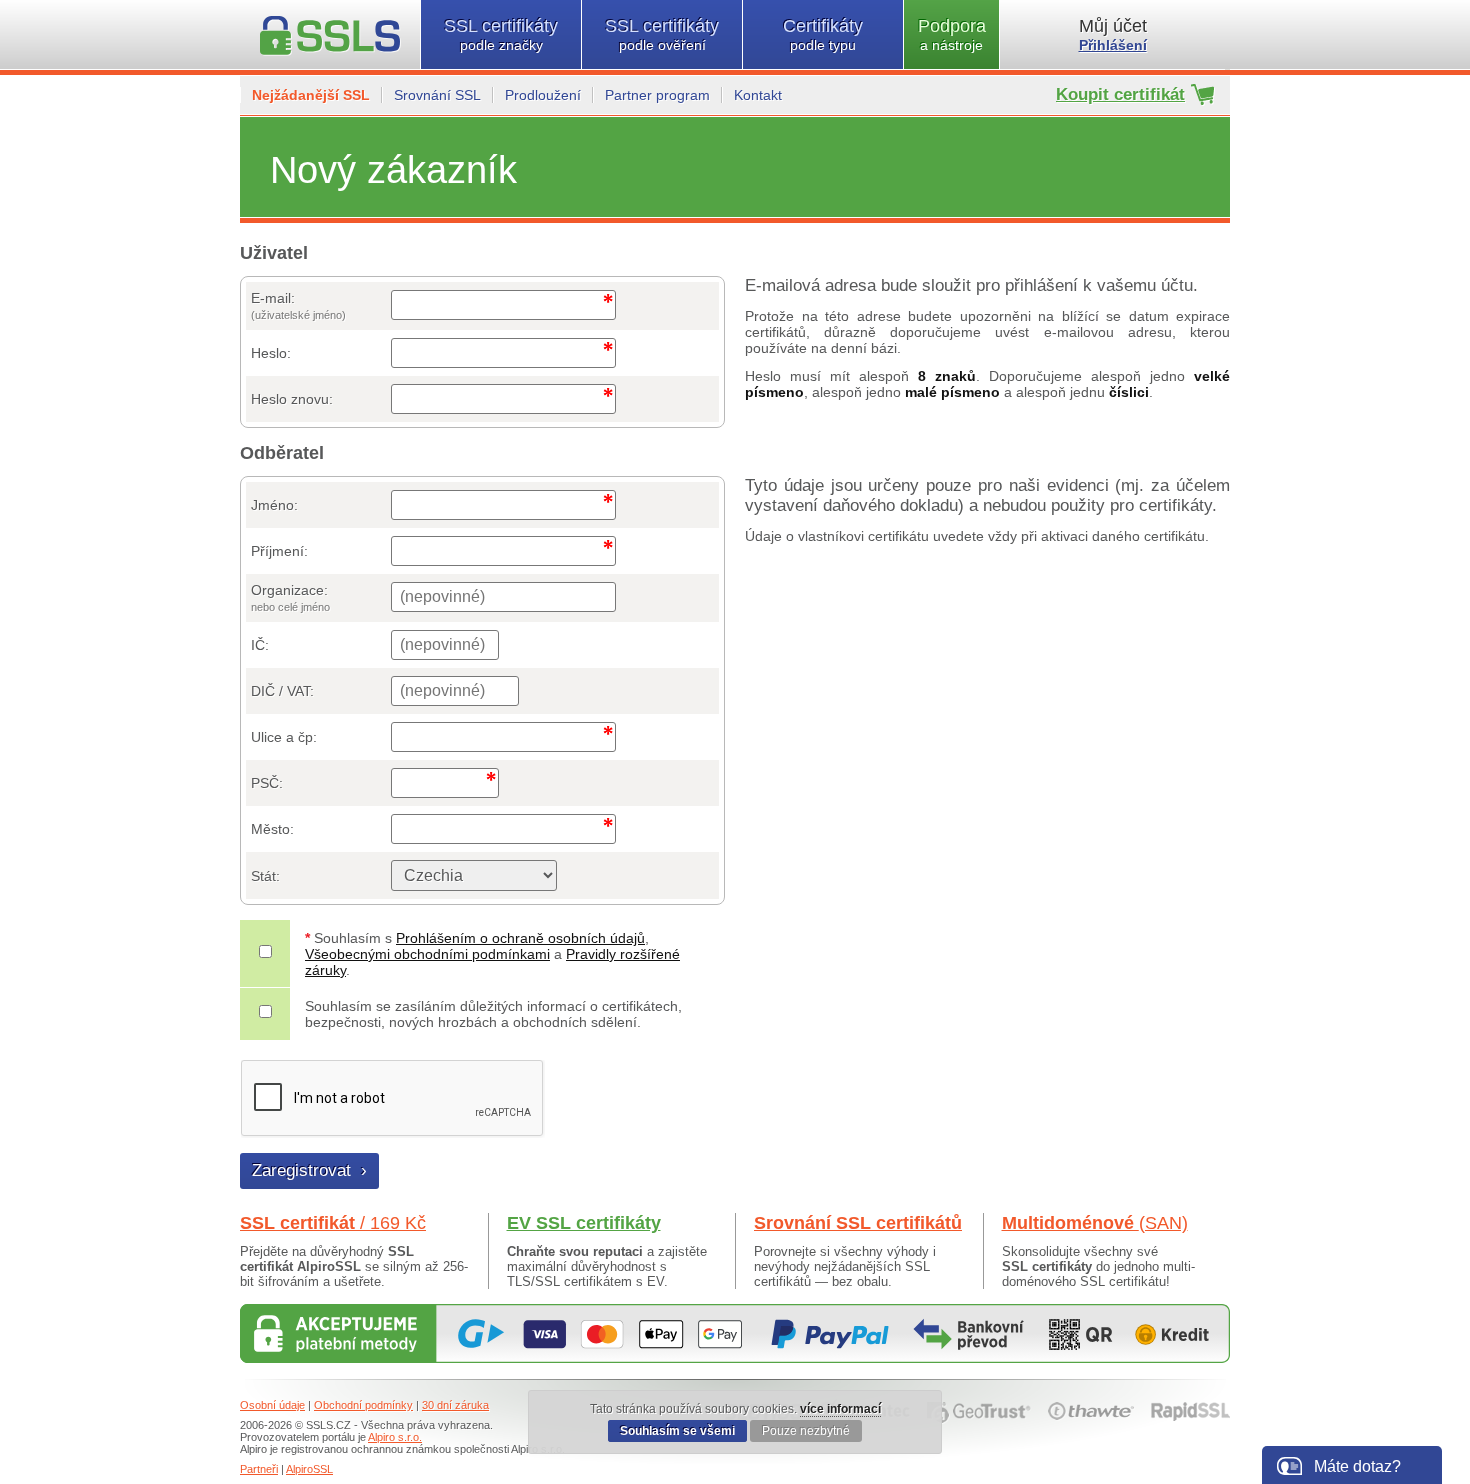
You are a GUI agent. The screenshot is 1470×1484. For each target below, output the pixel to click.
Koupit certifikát (1120, 94)
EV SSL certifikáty (584, 1223)
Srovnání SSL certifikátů (858, 1223)
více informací (840, 1409)
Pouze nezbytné (806, 1431)
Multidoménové (1095, 1223)
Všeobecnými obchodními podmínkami (427, 954)
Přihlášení (1113, 45)
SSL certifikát (333, 1223)
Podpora (952, 34)
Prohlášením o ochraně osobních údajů (520, 938)
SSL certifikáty (501, 34)
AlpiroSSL (309, 1469)
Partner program (657, 95)
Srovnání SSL (437, 95)
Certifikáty (823, 34)
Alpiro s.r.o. (395, 1437)
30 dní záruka (455, 1405)
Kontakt (758, 95)
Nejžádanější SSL (311, 95)
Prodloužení (543, 95)
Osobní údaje (272, 1405)
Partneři (259, 1469)
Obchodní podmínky (363, 1405)
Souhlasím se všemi (677, 1431)
